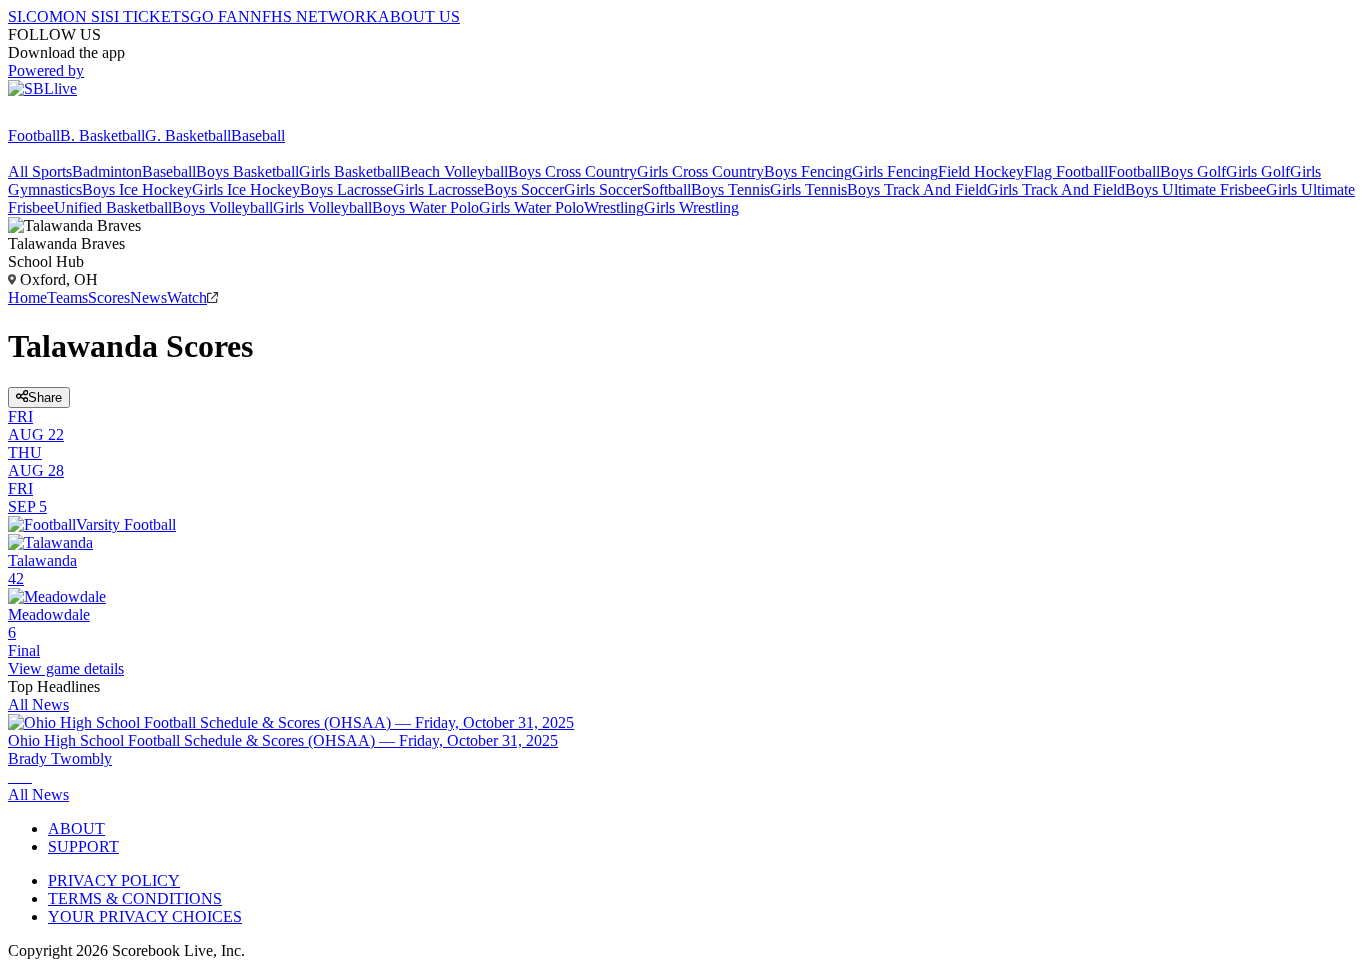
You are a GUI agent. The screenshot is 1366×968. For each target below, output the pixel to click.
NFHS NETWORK (314, 16)
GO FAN (220, 16)
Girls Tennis (808, 189)
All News (38, 704)
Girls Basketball (349, 171)
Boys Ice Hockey (137, 189)
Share (45, 397)
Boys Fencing (808, 171)
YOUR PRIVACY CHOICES (145, 916)
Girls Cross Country (700, 171)
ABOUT (76, 828)
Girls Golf (1258, 171)
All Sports (40, 171)
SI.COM (35, 16)
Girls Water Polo (531, 207)
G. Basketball (188, 135)
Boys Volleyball (222, 207)
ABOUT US (419, 16)
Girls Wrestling (691, 207)
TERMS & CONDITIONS (135, 898)
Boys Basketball (247, 171)
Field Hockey (981, 171)
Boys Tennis (730, 189)
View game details (66, 668)
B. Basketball (102, 135)
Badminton (107, 171)
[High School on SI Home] (85, 117)
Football (34, 135)
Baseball (258, 135)
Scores (109, 297)
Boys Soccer (524, 189)
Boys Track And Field (917, 189)
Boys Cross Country (572, 171)
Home (27, 297)
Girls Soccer (603, 189)
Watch (187, 297)
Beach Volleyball (454, 171)
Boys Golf (1193, 171)
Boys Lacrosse (346, 189)
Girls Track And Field (1056, 189)
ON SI (84, 16)
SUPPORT (83, 846)
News (148, 297)
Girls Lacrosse (438, 189)
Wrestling (614, 207)
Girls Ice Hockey (246, 189)
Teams (67, 297)
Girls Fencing (895, 171)
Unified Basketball (113, 207)
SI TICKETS (147, 16)
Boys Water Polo (425, 207)
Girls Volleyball (322, 207)
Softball (666, 189)
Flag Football (1066, 171)
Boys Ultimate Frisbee (1195, 189)
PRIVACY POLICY (114, 880)
